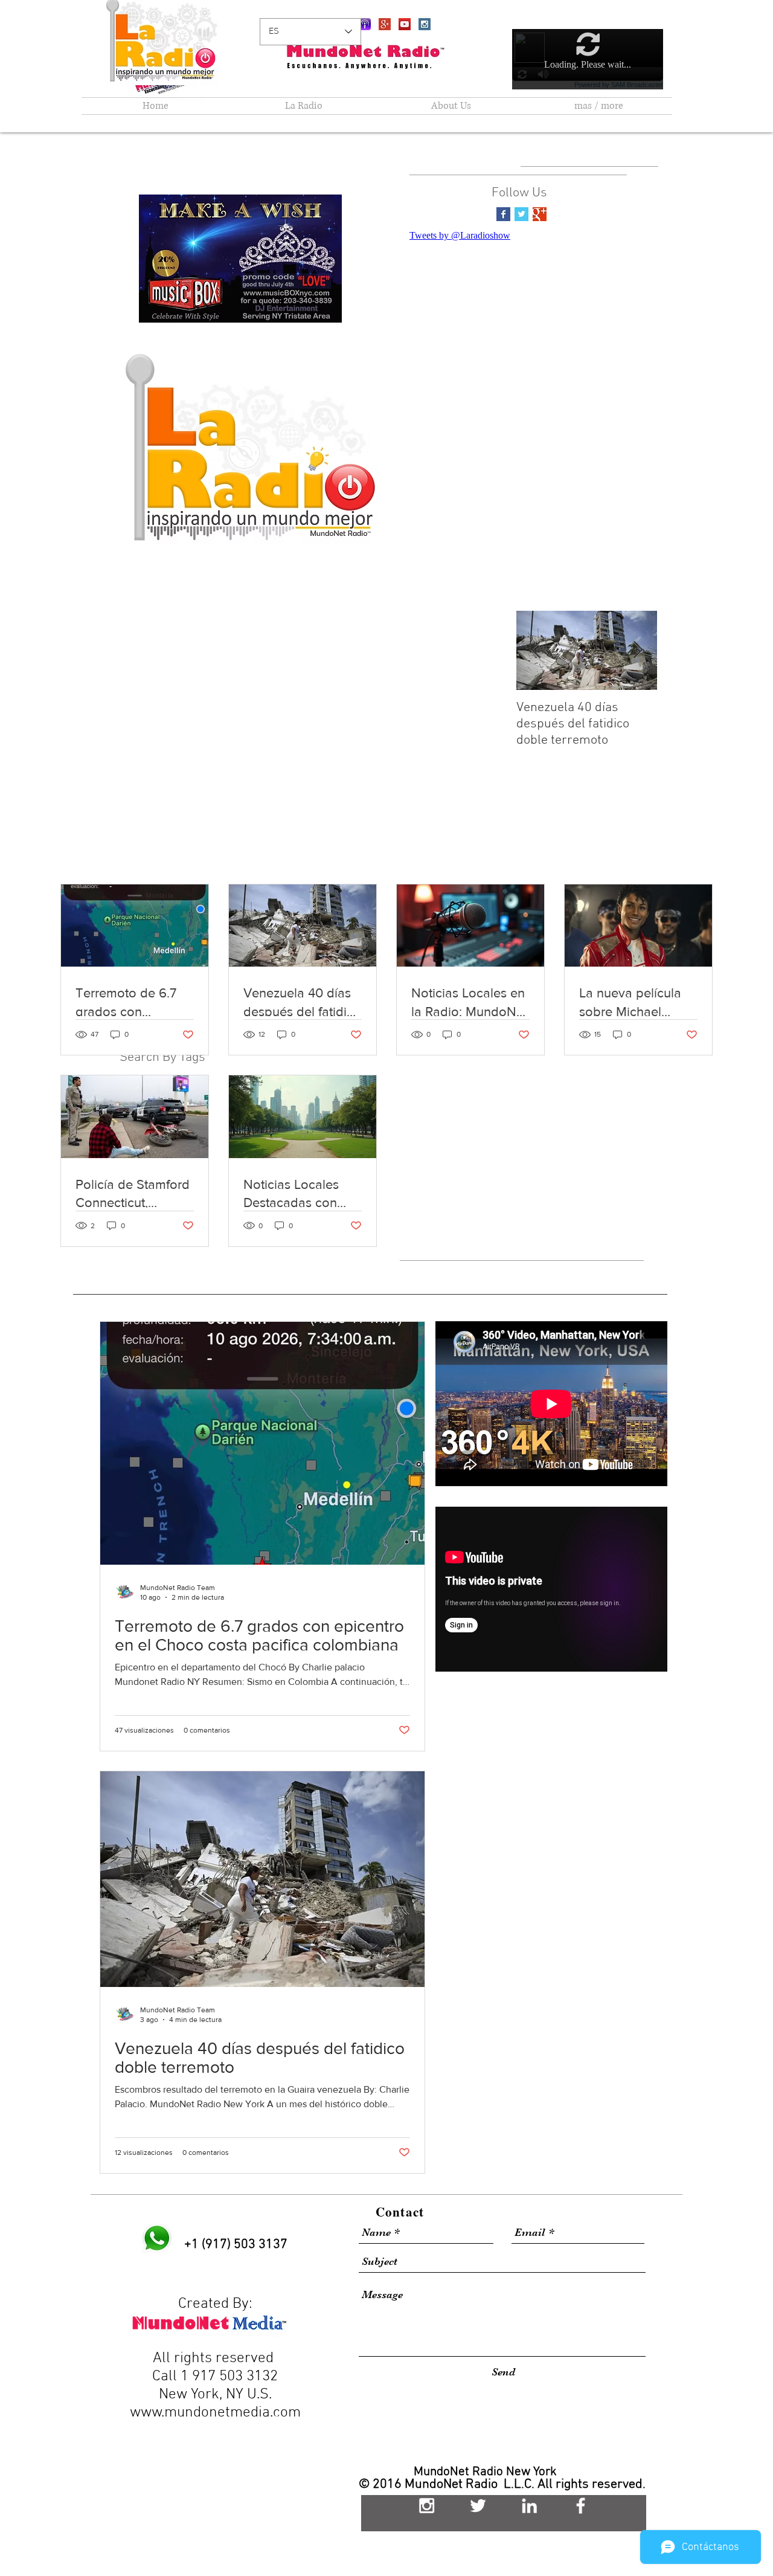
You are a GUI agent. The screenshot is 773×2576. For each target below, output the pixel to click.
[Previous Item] (536, 650)
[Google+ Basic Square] (540, 214)
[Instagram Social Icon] (425, 24)
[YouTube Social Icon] (405, 24)
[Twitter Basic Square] (521, 214)
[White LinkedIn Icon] (529, 2506)
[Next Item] (638, 650)
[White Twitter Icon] (478, 2506)
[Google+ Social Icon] (385, 24)
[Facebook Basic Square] (503, 214)
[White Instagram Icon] (427, 2506)
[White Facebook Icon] (581, 2506)
